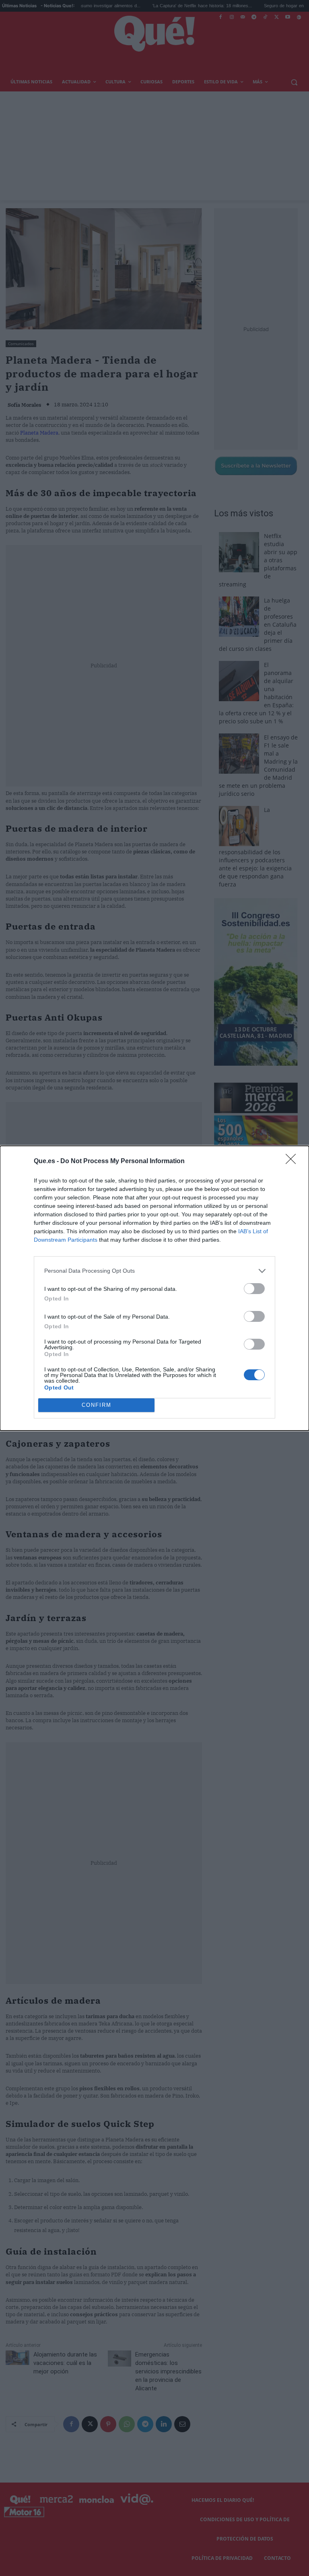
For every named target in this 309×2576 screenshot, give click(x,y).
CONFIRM (97, 1405)
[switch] (254, 1289)
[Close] (293, 1162)
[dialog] (154, 1288)
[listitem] (154, 1271)
